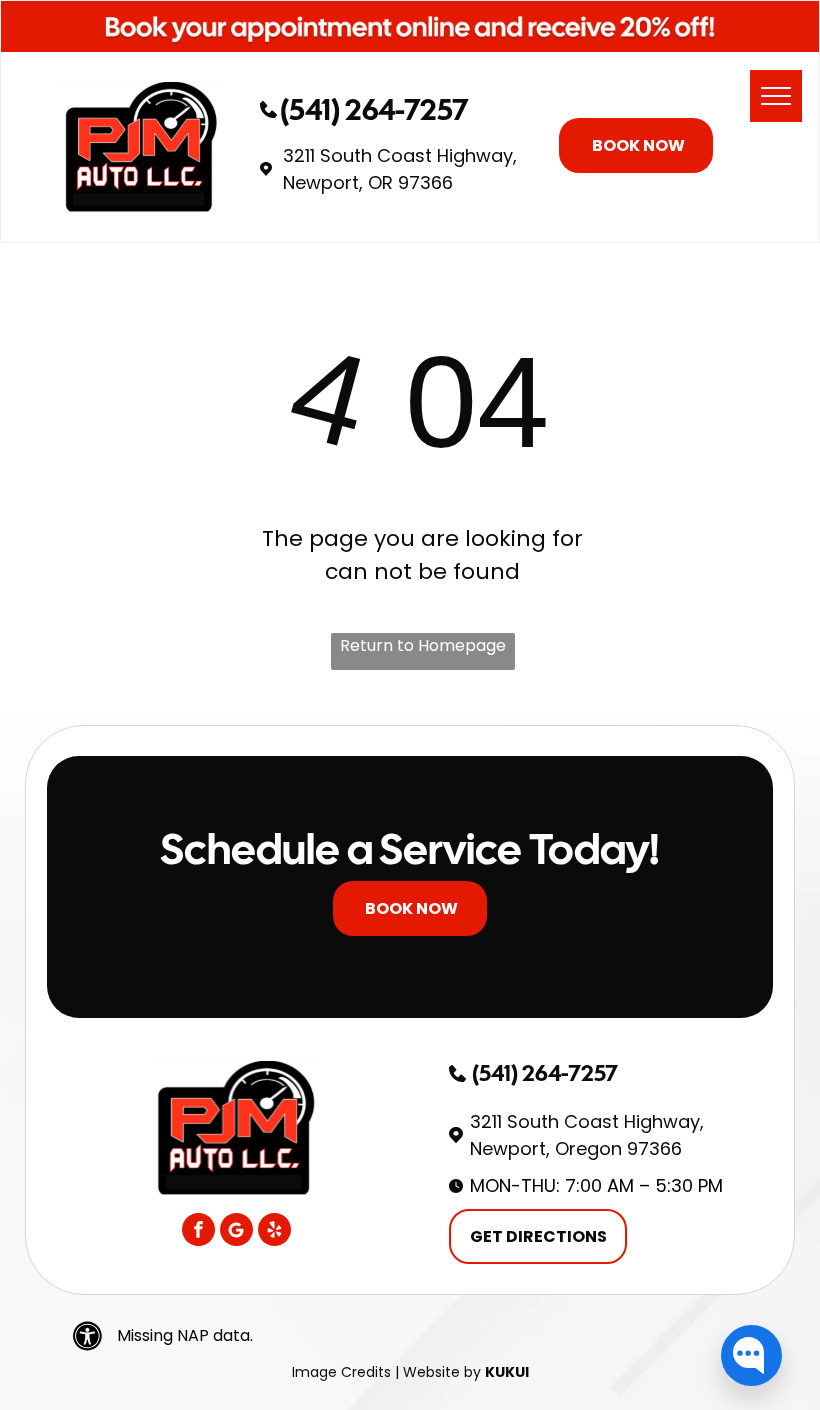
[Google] (236, 1232)
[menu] (776, 96)
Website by (442, 1372)
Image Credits (341, 1372)
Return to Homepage (423, 645)
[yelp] (274, 1232)
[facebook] (198, 1232)
